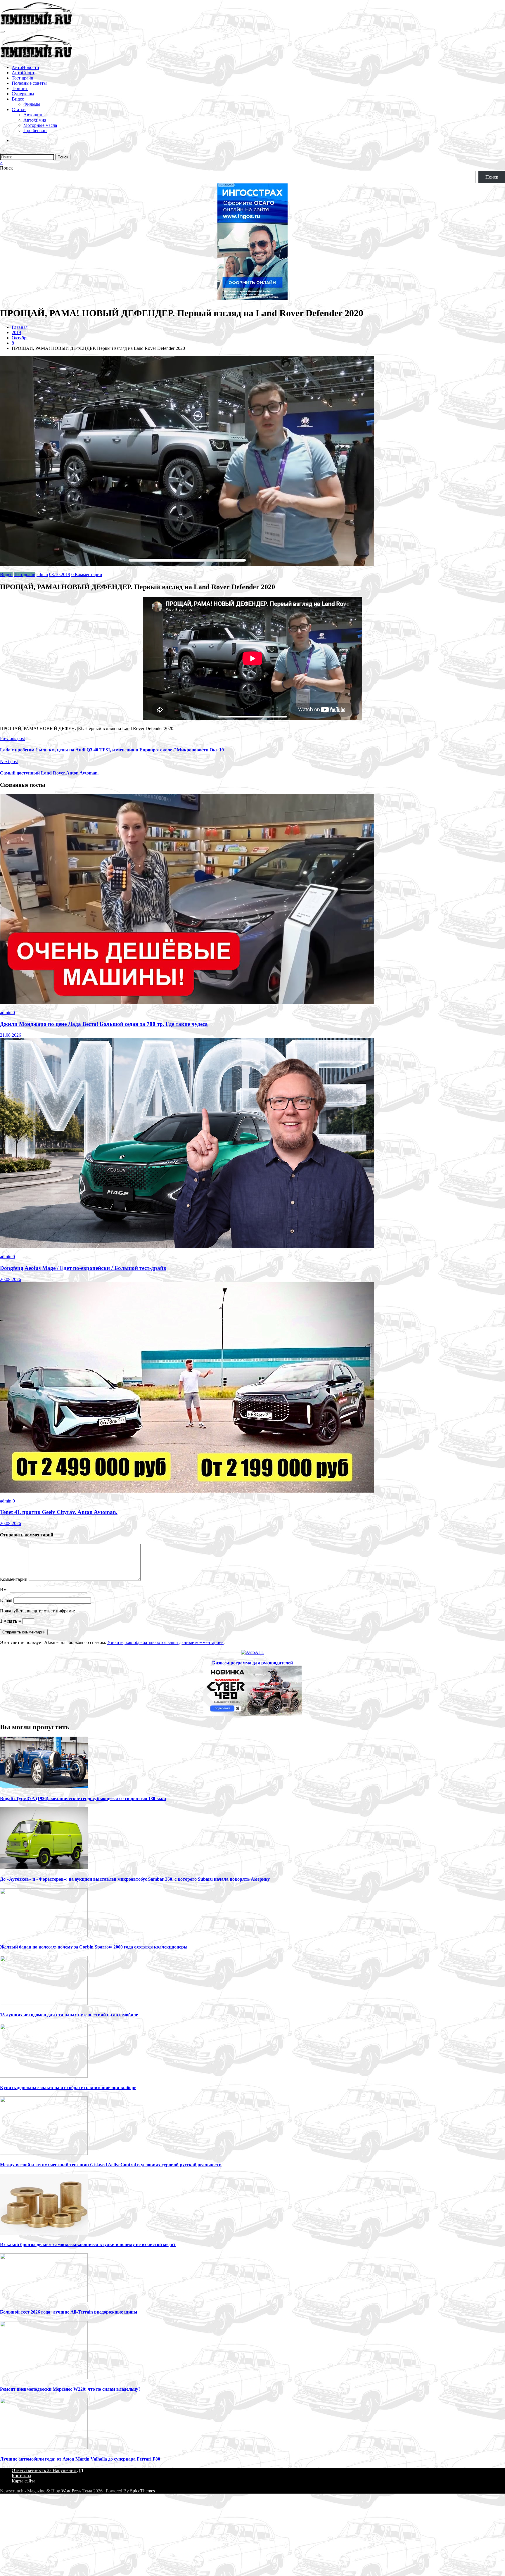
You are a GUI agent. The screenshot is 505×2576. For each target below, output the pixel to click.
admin (42, 574)
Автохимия (35, 120)
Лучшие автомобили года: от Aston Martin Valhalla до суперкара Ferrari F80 (80, 2459)
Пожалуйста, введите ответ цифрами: (38, 1611)
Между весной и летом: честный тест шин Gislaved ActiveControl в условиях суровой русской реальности (111, 2165)
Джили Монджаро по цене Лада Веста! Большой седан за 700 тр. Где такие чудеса (104, 1024)
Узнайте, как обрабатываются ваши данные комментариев (165, 1642)
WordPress (71, 2491)
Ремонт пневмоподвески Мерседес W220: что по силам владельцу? (70, 2389)
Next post (9, 761)
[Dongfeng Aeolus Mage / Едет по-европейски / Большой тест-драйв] (187, 1247)
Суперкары (23, 94)
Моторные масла (40, 125)
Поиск (6, 168)
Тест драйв (23, 78)
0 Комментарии (87, 574)
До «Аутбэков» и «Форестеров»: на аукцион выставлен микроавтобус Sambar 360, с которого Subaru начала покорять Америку (135, 1879)
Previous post (12, 738)
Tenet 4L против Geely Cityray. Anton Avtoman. (59, 1512)
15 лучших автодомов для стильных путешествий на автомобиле (69, 2015)
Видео (18, 99)
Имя (5, 1589)
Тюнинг (20, 88)
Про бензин (35, 130)
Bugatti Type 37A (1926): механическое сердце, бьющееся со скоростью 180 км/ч (83, 1798)
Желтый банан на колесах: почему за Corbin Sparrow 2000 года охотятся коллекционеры (94, 1947)
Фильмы (32, 104)
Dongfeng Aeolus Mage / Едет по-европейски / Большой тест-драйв (83, 1268)
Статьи (19, 109)
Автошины (34, 115)
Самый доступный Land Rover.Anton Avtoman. (49, 773)
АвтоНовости (25, 67)
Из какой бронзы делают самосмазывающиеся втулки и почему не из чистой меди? (88, 2244)
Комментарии (14, 1579)
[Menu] (2, 32)
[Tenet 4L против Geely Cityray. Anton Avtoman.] (187, 1491)
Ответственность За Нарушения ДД (47, 2470)
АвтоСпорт (23, 73)
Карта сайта (24, 2481)
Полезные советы (29, 83)
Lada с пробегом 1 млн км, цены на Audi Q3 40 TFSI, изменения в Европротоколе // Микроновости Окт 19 (112, 750)
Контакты (21, 2476)
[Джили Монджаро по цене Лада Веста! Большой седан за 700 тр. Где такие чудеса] (187, 1003)
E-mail (7, 1600)
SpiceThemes (142, 2491)
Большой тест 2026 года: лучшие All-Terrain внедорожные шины (69, 2312)
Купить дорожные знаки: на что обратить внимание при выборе (68, 2087)
